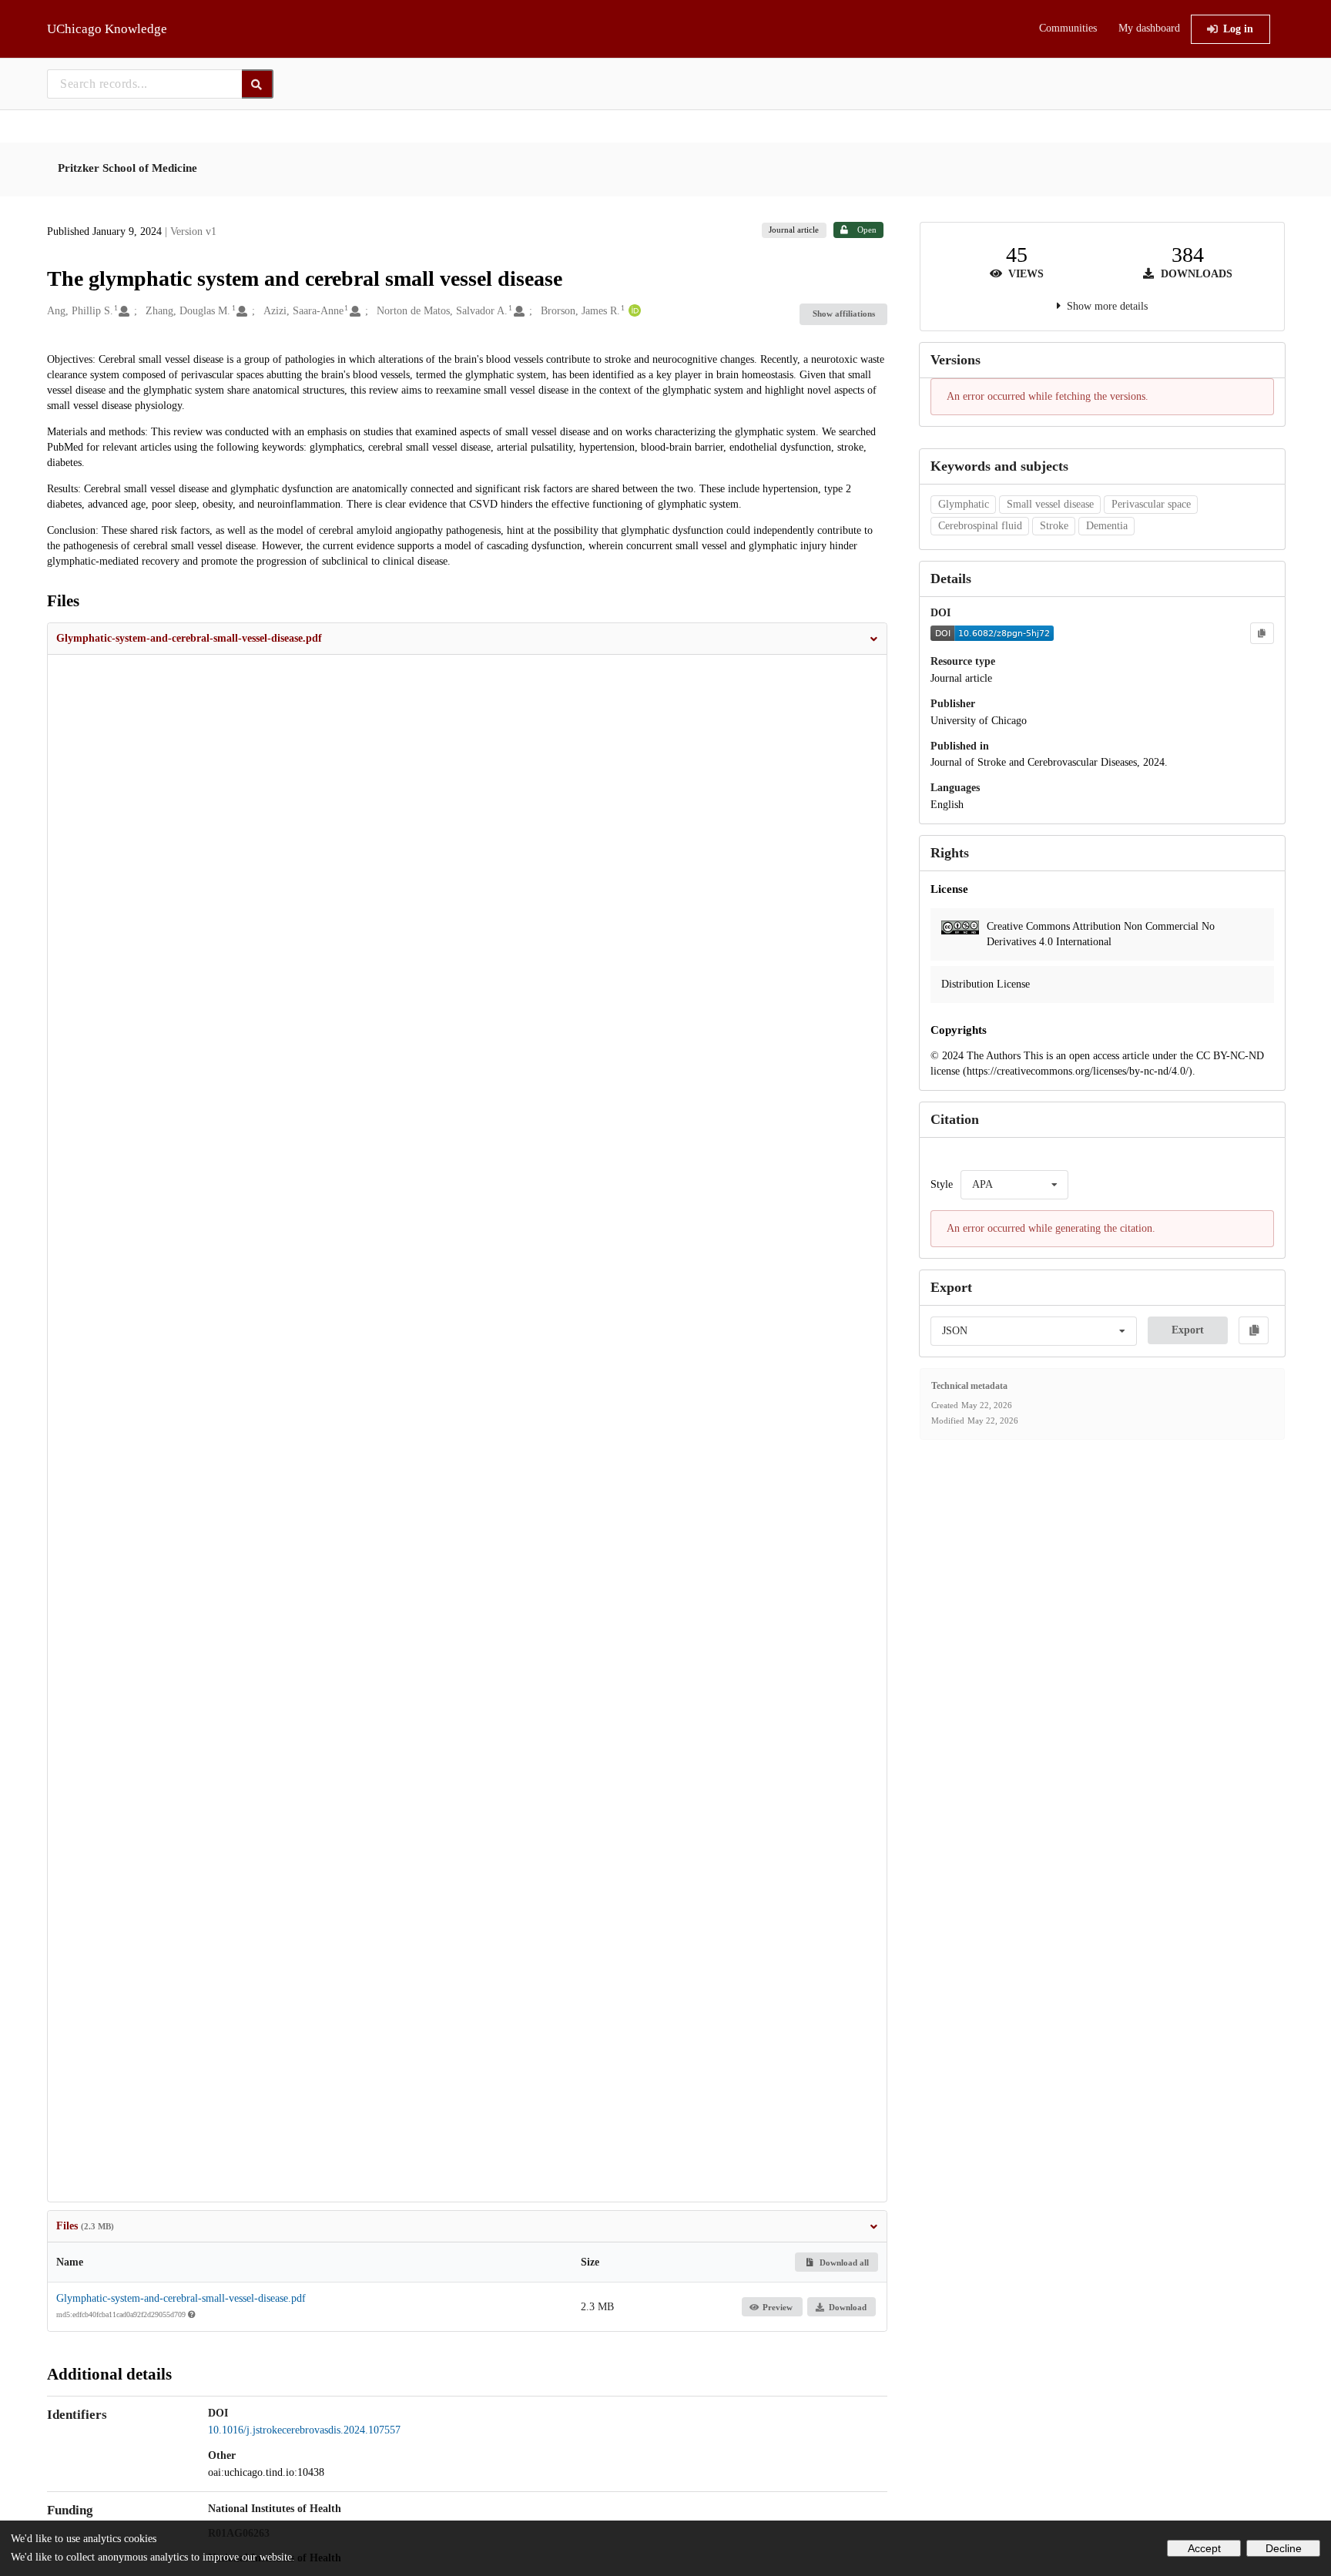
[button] (468, 639)
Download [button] (848, 2307)
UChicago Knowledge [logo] (107, 29)
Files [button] (85, 2226)
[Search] (258, 84)
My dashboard (1149, 28)
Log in (1238, 29)
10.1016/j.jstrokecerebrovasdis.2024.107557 (304, 2430)
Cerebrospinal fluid (980, 526)
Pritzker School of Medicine (127, 168)
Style (942, 1184)
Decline (1284, 2548)
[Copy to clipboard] (1262, 633)
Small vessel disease (1050, 504)
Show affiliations (844, 314)
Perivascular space (1151, 504)
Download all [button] (843, 2262)
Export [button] (1188, 1330)
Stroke (1054, 526)
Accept (1204, 2548)
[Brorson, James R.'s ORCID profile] (633, 311)
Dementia (1107, 526)
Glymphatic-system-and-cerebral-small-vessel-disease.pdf (181, 2298)
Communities (1068, 28)
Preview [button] (778, 2307)
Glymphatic (964, 504)
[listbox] (1014, 1185)
